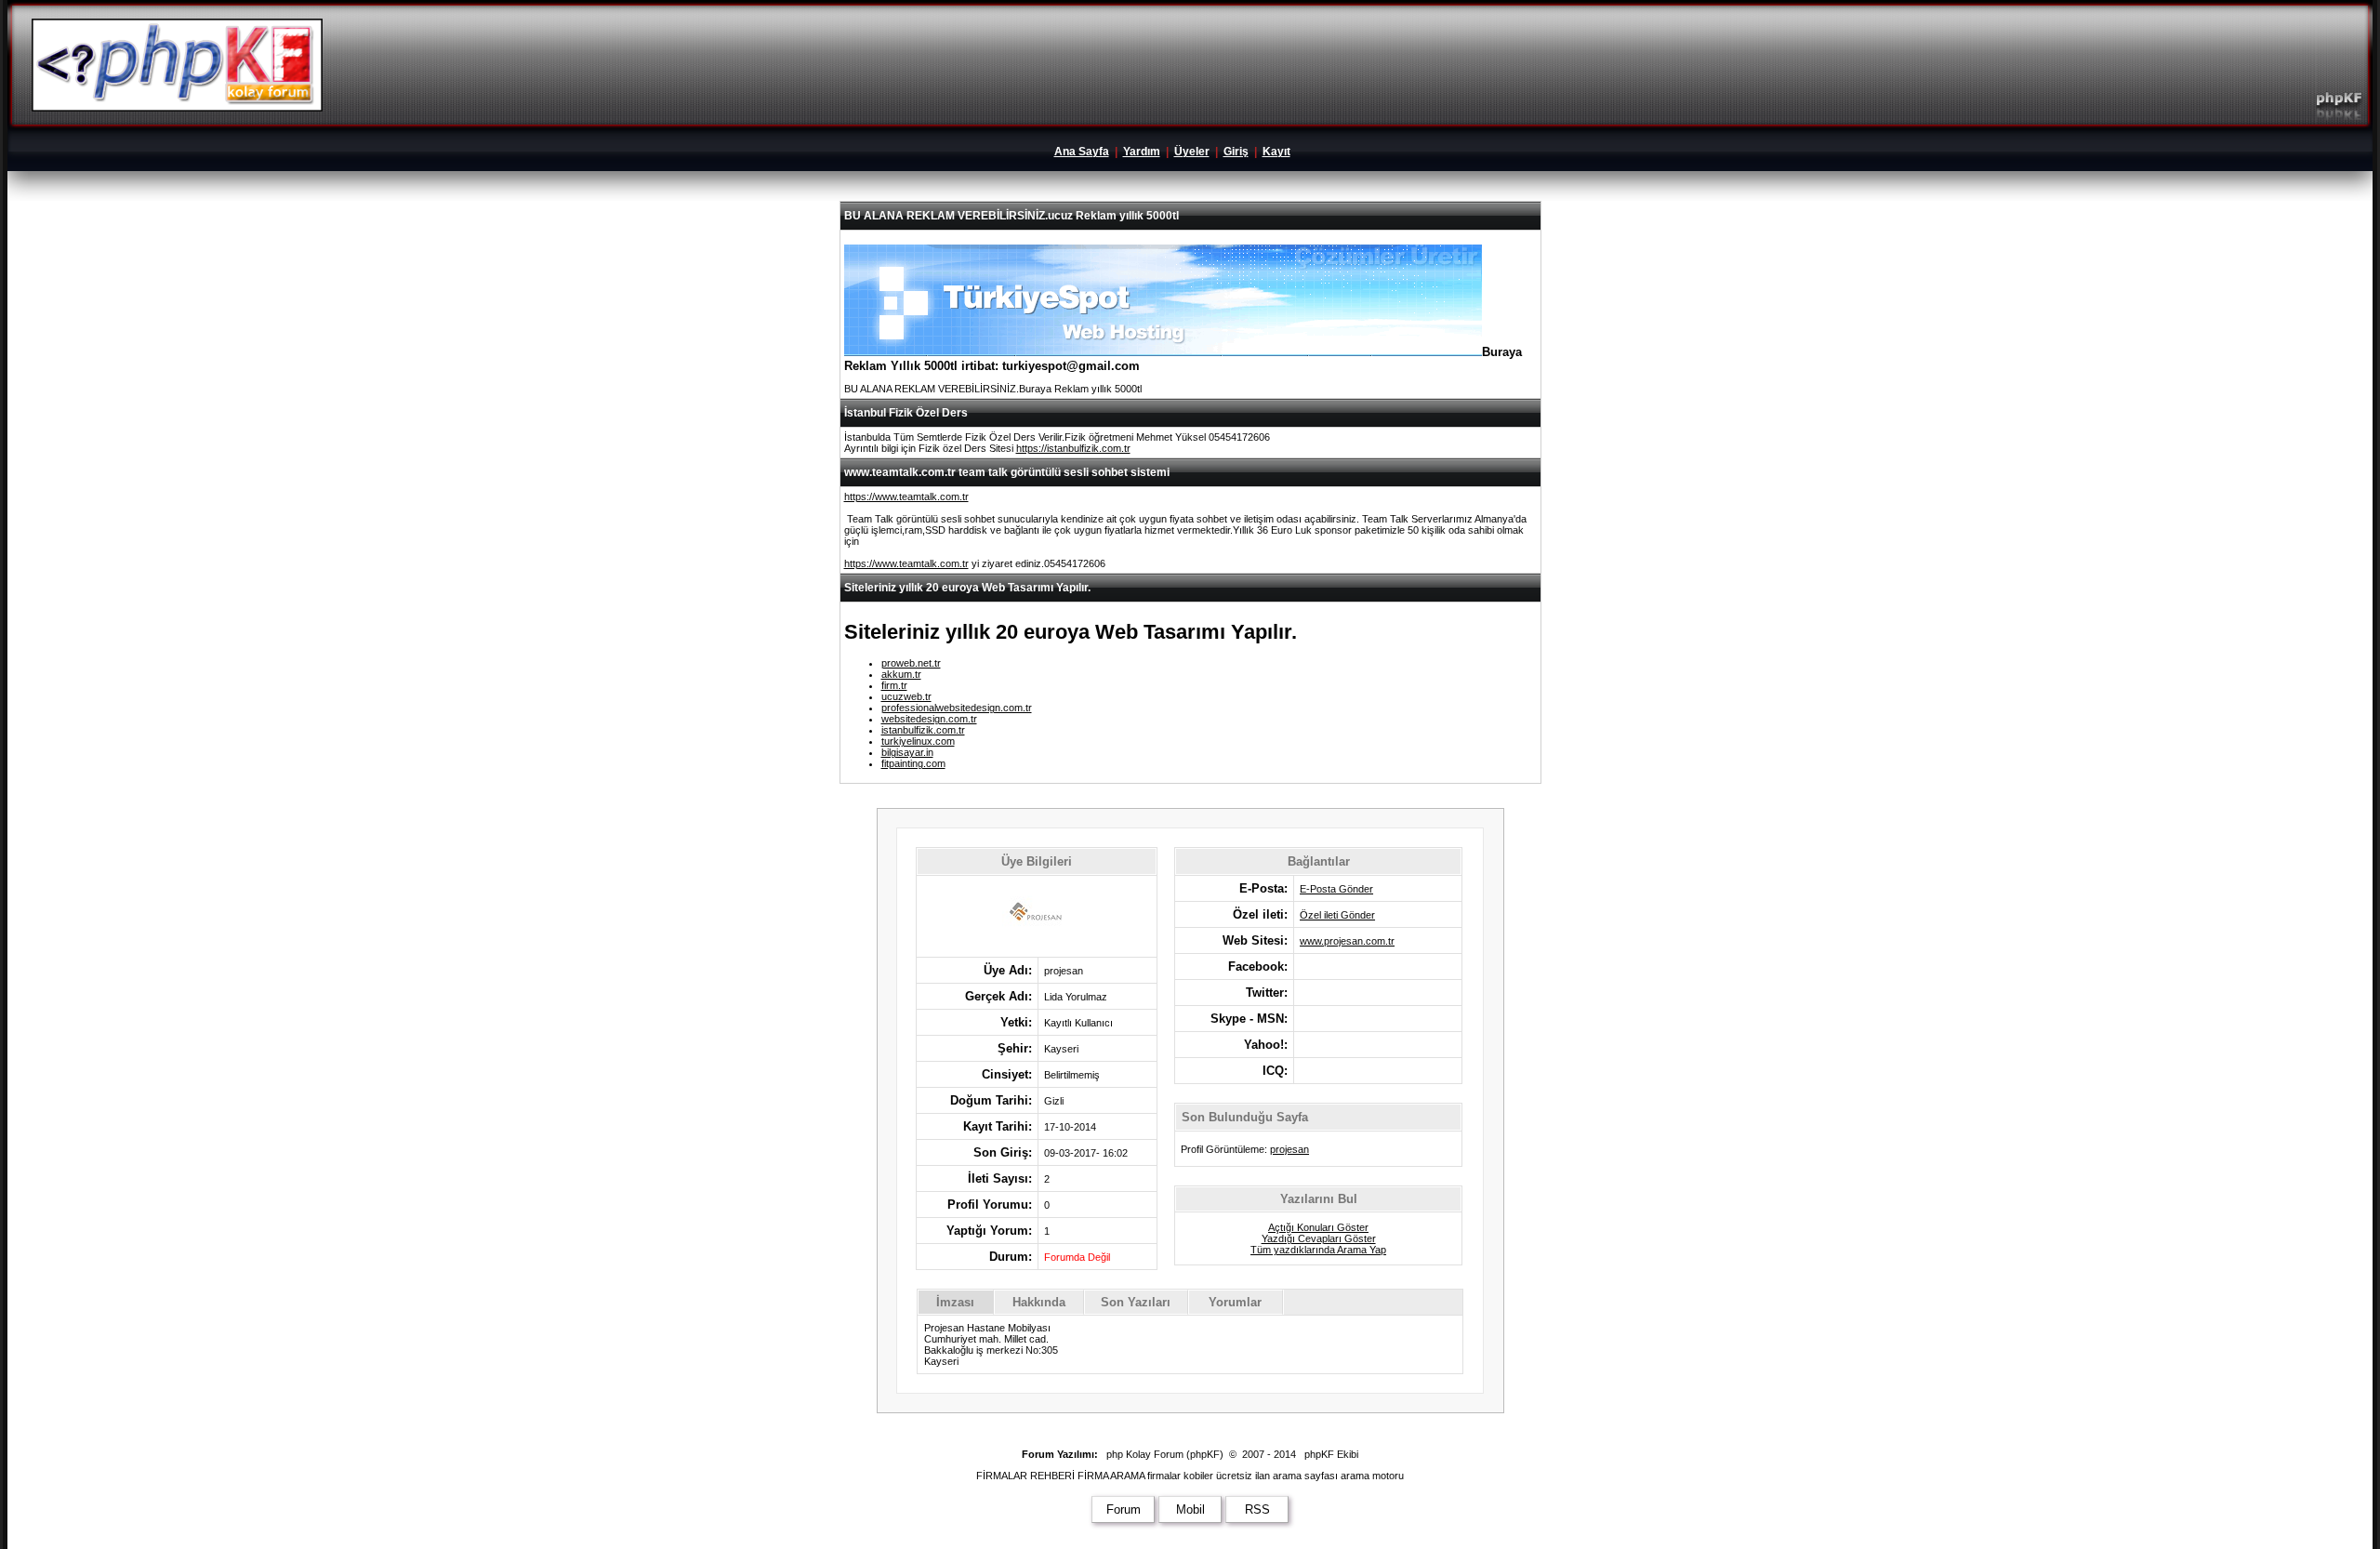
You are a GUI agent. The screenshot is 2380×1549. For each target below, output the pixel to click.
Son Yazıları (1136, 1302)
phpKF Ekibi (1331, 1454)
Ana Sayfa (1082, 152)
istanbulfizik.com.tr (923, 730)
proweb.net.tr (911, 663)
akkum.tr (901, 674)
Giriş (1236, 152)
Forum (1124, 1509)
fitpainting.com (913, 763)
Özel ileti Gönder (1337, 915)
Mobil (1190, 1509)
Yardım (1142, 152)
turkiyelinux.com (918, 741)
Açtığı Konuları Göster (1318, 1227)
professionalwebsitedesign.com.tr (957, 708)
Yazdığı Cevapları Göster (1319, 1238)
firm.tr (894, 685)
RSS (1257, 1509)
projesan (1289, 1149)
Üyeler (1192, 152)
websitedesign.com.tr (929, 719)
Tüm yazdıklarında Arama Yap (1318, 1250)
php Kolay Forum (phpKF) (1165, 1454)
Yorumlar (1235, 1302)
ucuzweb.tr (906, 696)
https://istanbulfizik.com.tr (1073, 448)
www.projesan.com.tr (1347, 941)
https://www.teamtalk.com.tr (906, 496)
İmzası (955, 1302)
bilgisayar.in (907, 752)
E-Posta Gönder (1336, 889)
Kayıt (1276, 152)
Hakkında (1039, 1302)
